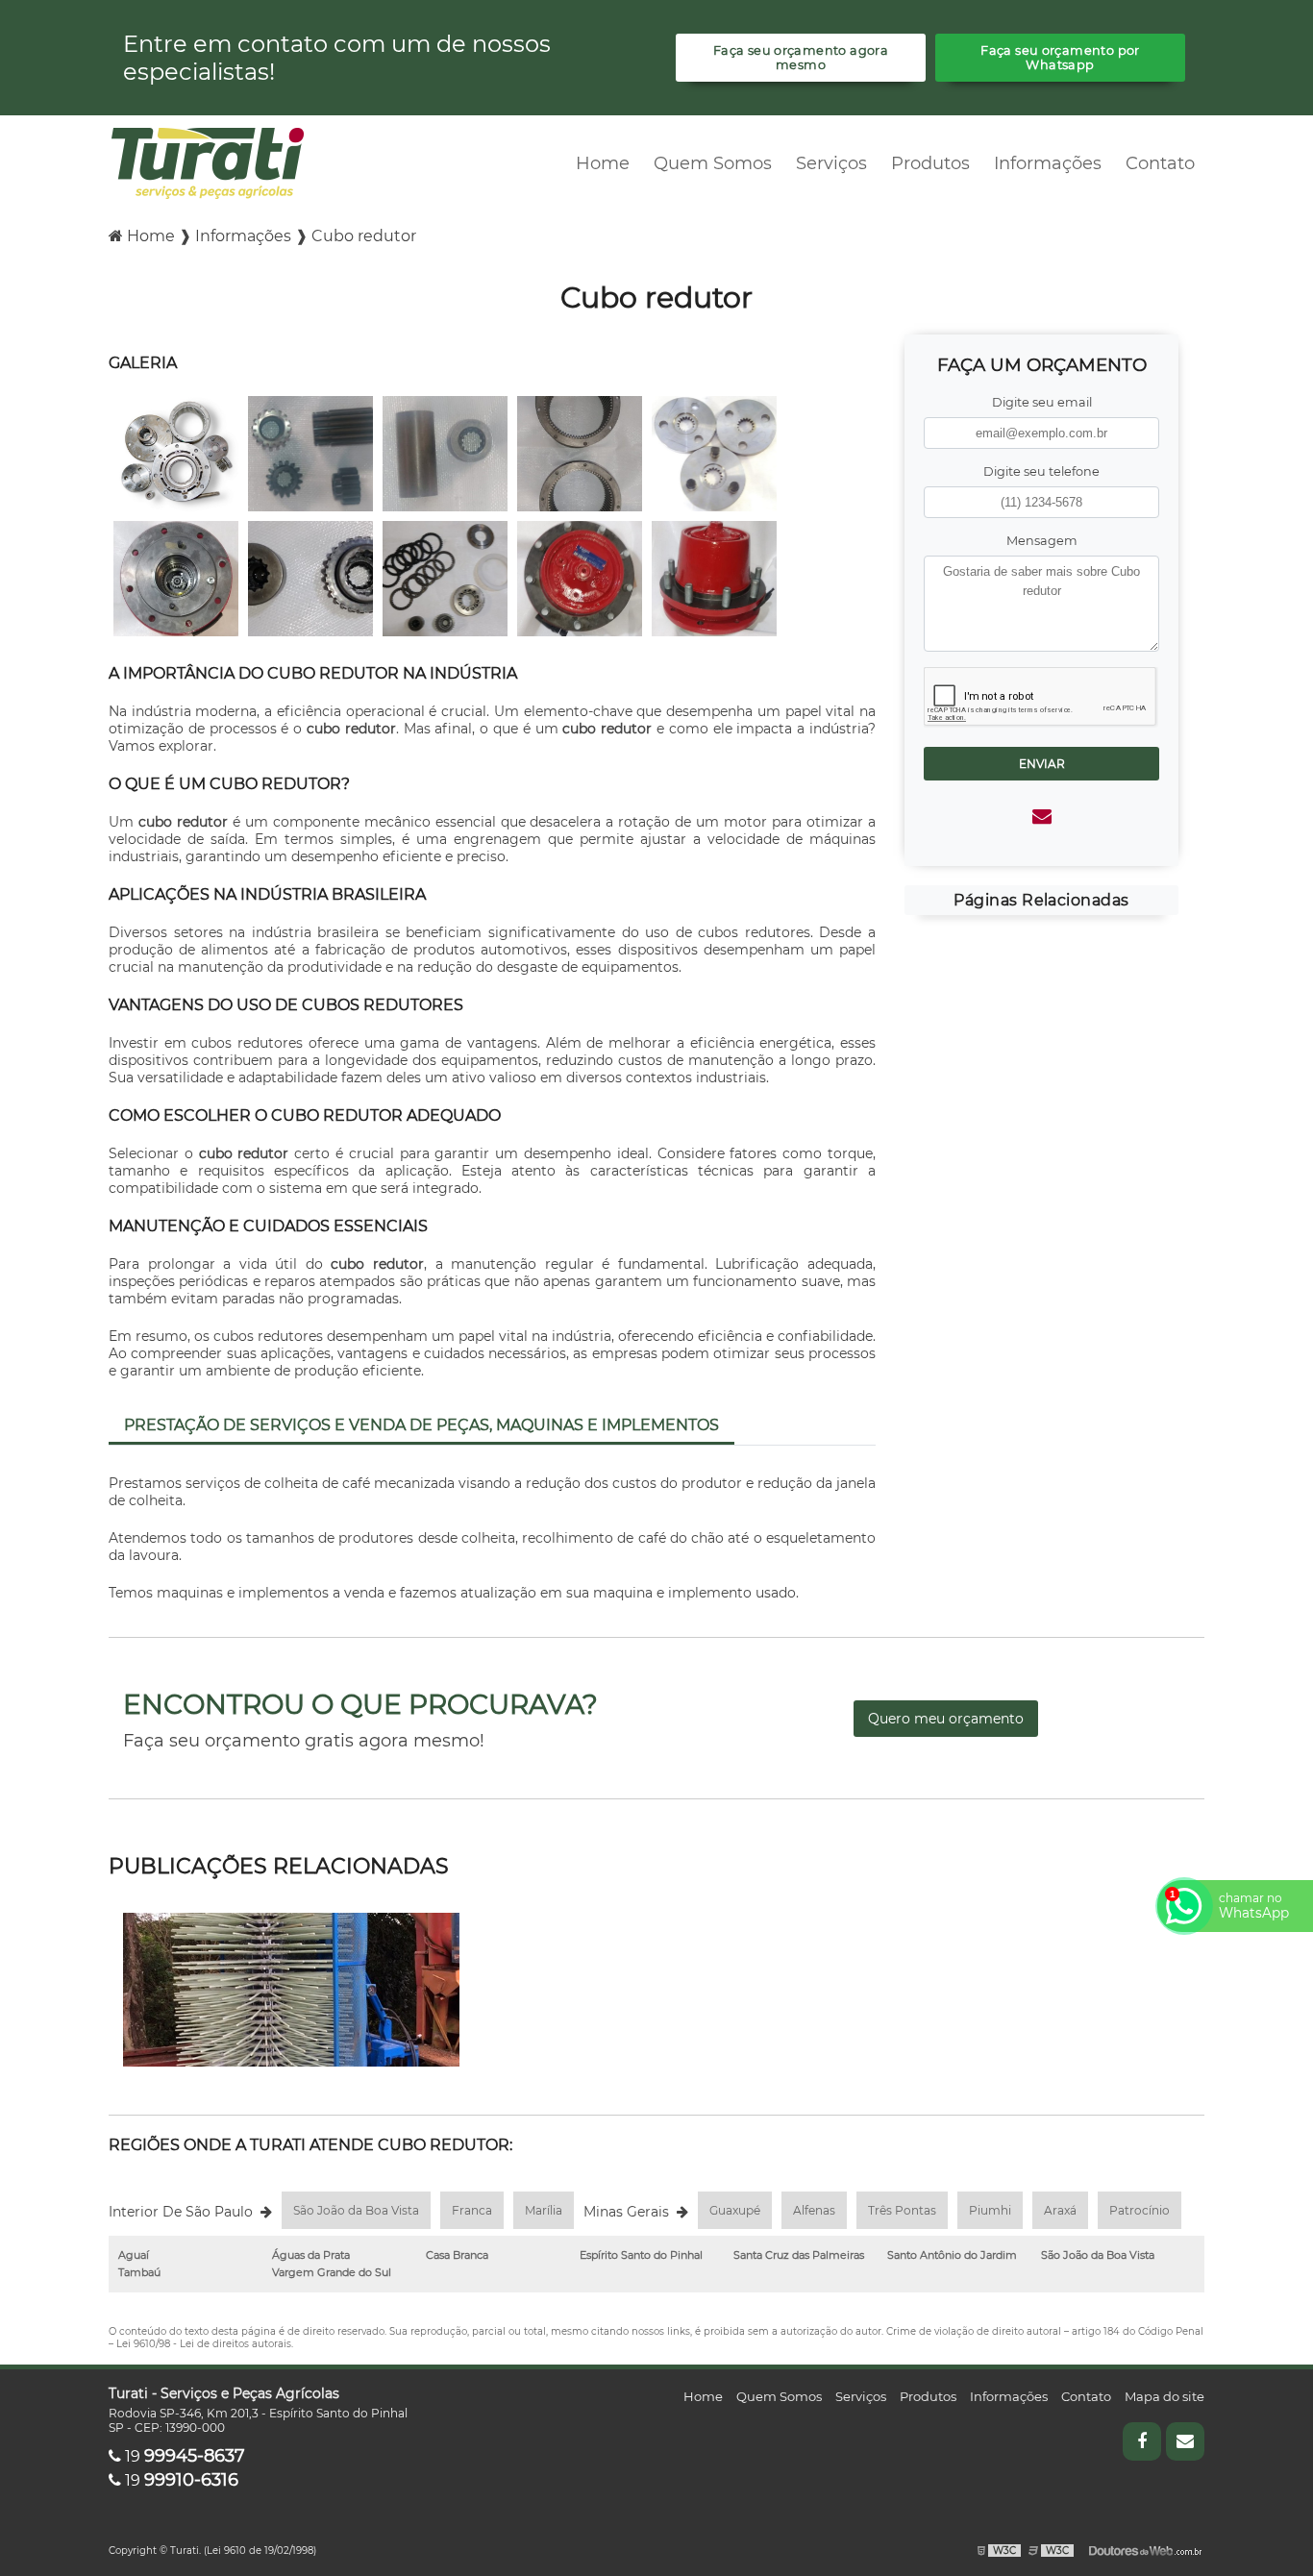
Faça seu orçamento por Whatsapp (1060, 58)
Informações (1048, 163)
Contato (1160, 163)
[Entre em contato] (1042, 816)
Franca (472, 2210)
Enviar (1042, 764)
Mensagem (1042, 541)
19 (183, 2456)
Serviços (831, 163)
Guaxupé (735, 2210)
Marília (544, 2210)
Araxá (1060, 2210)
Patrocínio (1140, 2210)
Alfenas (814, 2210)
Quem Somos (713, 163)
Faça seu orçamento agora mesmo (801, 58)
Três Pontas (902, 2210)
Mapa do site (1164, 2396)
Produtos (930, 163)
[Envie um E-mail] (1185, 2441)
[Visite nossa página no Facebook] (1142, 2441)
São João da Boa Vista (356, 2210)
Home (603, 163)
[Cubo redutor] (176, 453)
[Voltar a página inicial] (208, 162)
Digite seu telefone (1041, 471)
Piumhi (990, 2210)
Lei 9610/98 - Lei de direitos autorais (204, 2344)
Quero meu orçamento (946, 1719)
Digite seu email (1042, 402)
